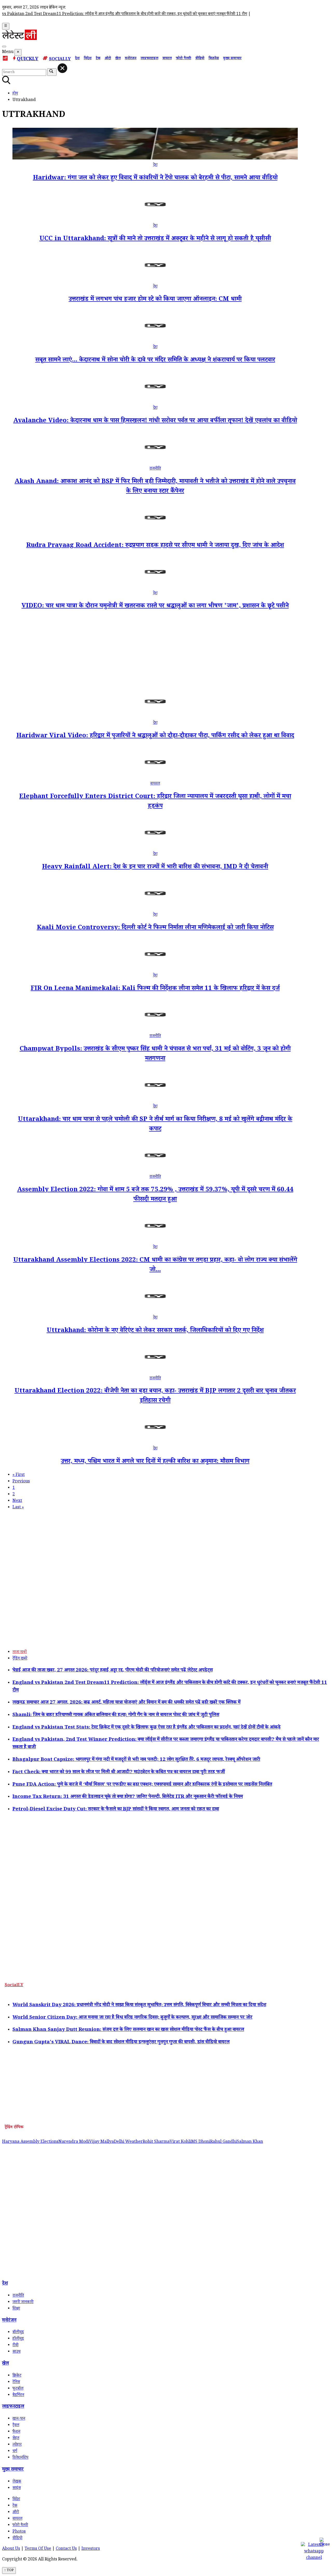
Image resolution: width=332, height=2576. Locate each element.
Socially (60, 60)
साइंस (17, 2488)
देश (77, 59)
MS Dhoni (201, 2142)
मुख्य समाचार (232, 59)
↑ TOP (9, 2571)
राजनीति (155, 469)
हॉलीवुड (18, 2339)
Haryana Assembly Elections (30, 2142)
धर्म (15, 2451)
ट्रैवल (16, 2426)
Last (18, 1508)
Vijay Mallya (102, 2142)
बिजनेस (214, 59)
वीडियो (200, 59)
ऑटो (108, 59)
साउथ (16, 2352)
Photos (19, 2532)
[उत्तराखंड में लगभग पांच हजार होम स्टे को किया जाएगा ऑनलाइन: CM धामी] (155, 280)
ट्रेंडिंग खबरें (20, 1659)
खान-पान (19, 2419)
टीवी (15, 2346)
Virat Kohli (180, 2142)
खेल (118, 59)
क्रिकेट (17, 2376)
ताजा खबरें (20, 1652)
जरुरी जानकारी (23, 2302)
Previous (21, 1482)
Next (17, 1501)
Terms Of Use (38, 2549)
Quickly (28, 59)
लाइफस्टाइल (149, 59)
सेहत (16, 2438)
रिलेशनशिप (20, 2458)
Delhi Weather (128, 2142)
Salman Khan (250, 2142)
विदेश (88, 59)
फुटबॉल (18, 2389)
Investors (91, 2549)
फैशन (16, 2432)
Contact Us (66, 2549)
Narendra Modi (74, 2142)
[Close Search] (62, 68)
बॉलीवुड (18, 2333)
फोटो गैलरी (184, 59)
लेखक (17, 2482)
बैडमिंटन (18, 2395)
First (19, 1475)
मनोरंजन (131, 59)
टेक (98, 59)
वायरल (167, 59)
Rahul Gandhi (223, 2142)
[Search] (4, 46)
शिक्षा (16, 2309)
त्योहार (17, 2445)
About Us (11, 2549)
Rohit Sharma (156, 2142)
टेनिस (16, 2382)
